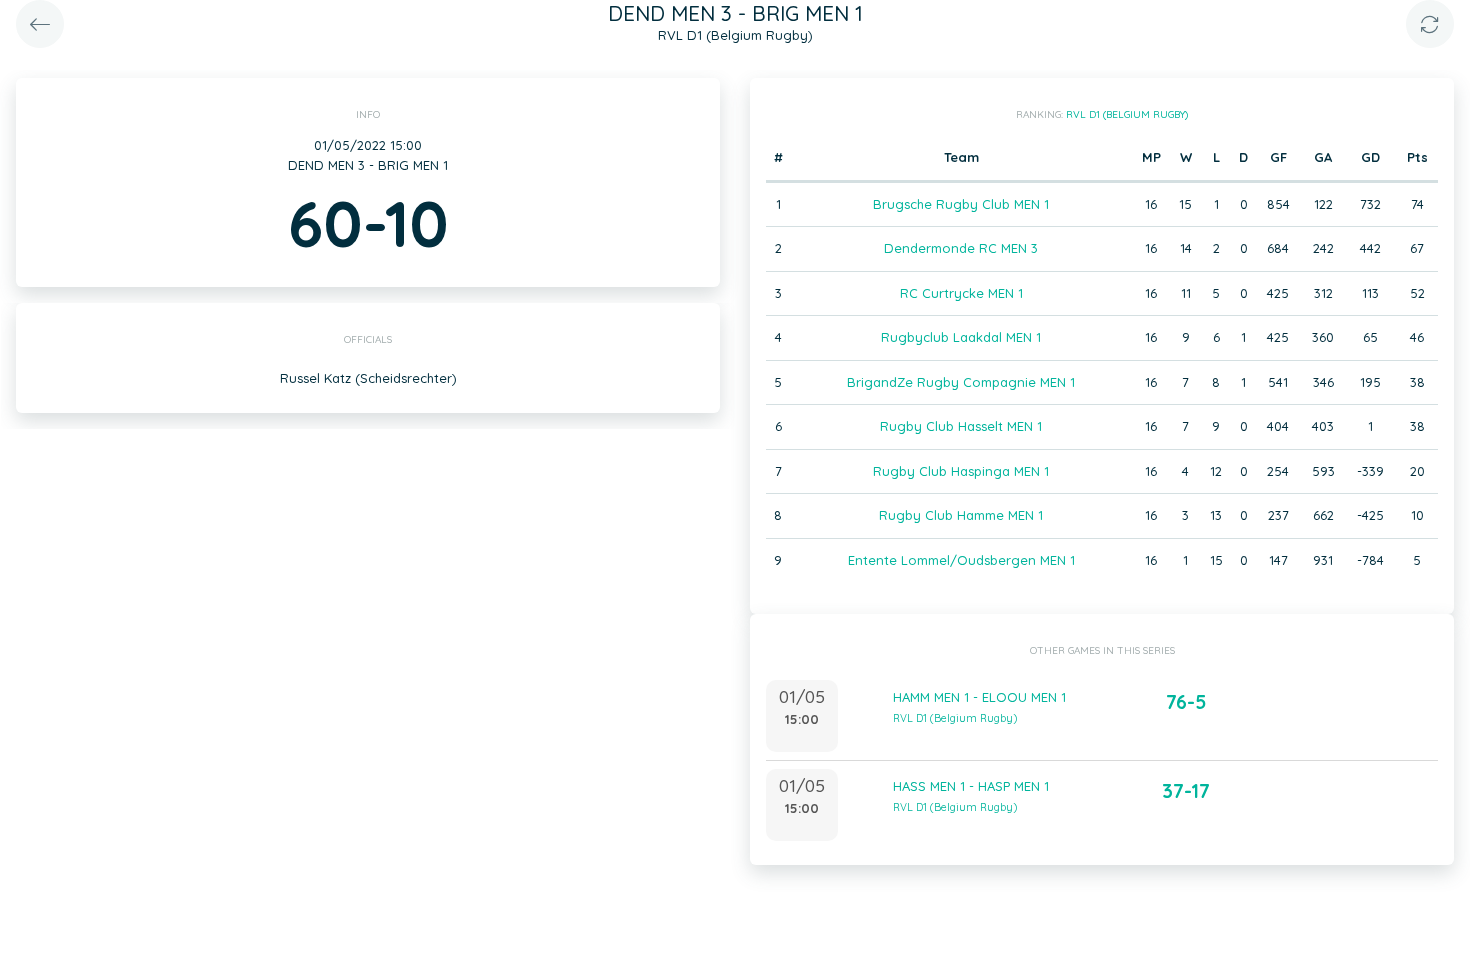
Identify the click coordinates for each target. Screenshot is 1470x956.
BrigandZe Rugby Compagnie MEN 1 (961, 382)
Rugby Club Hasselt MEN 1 (961, 426)
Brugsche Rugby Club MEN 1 (961, 204)
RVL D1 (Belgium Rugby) (1127, 114)
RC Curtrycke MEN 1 (961, 293)
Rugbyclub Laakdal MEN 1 (961, 337)
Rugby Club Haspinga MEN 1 (961, 471)
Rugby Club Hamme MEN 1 (961, 515)
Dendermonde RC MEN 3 (961, 248)
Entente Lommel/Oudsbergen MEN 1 (961, 560)
